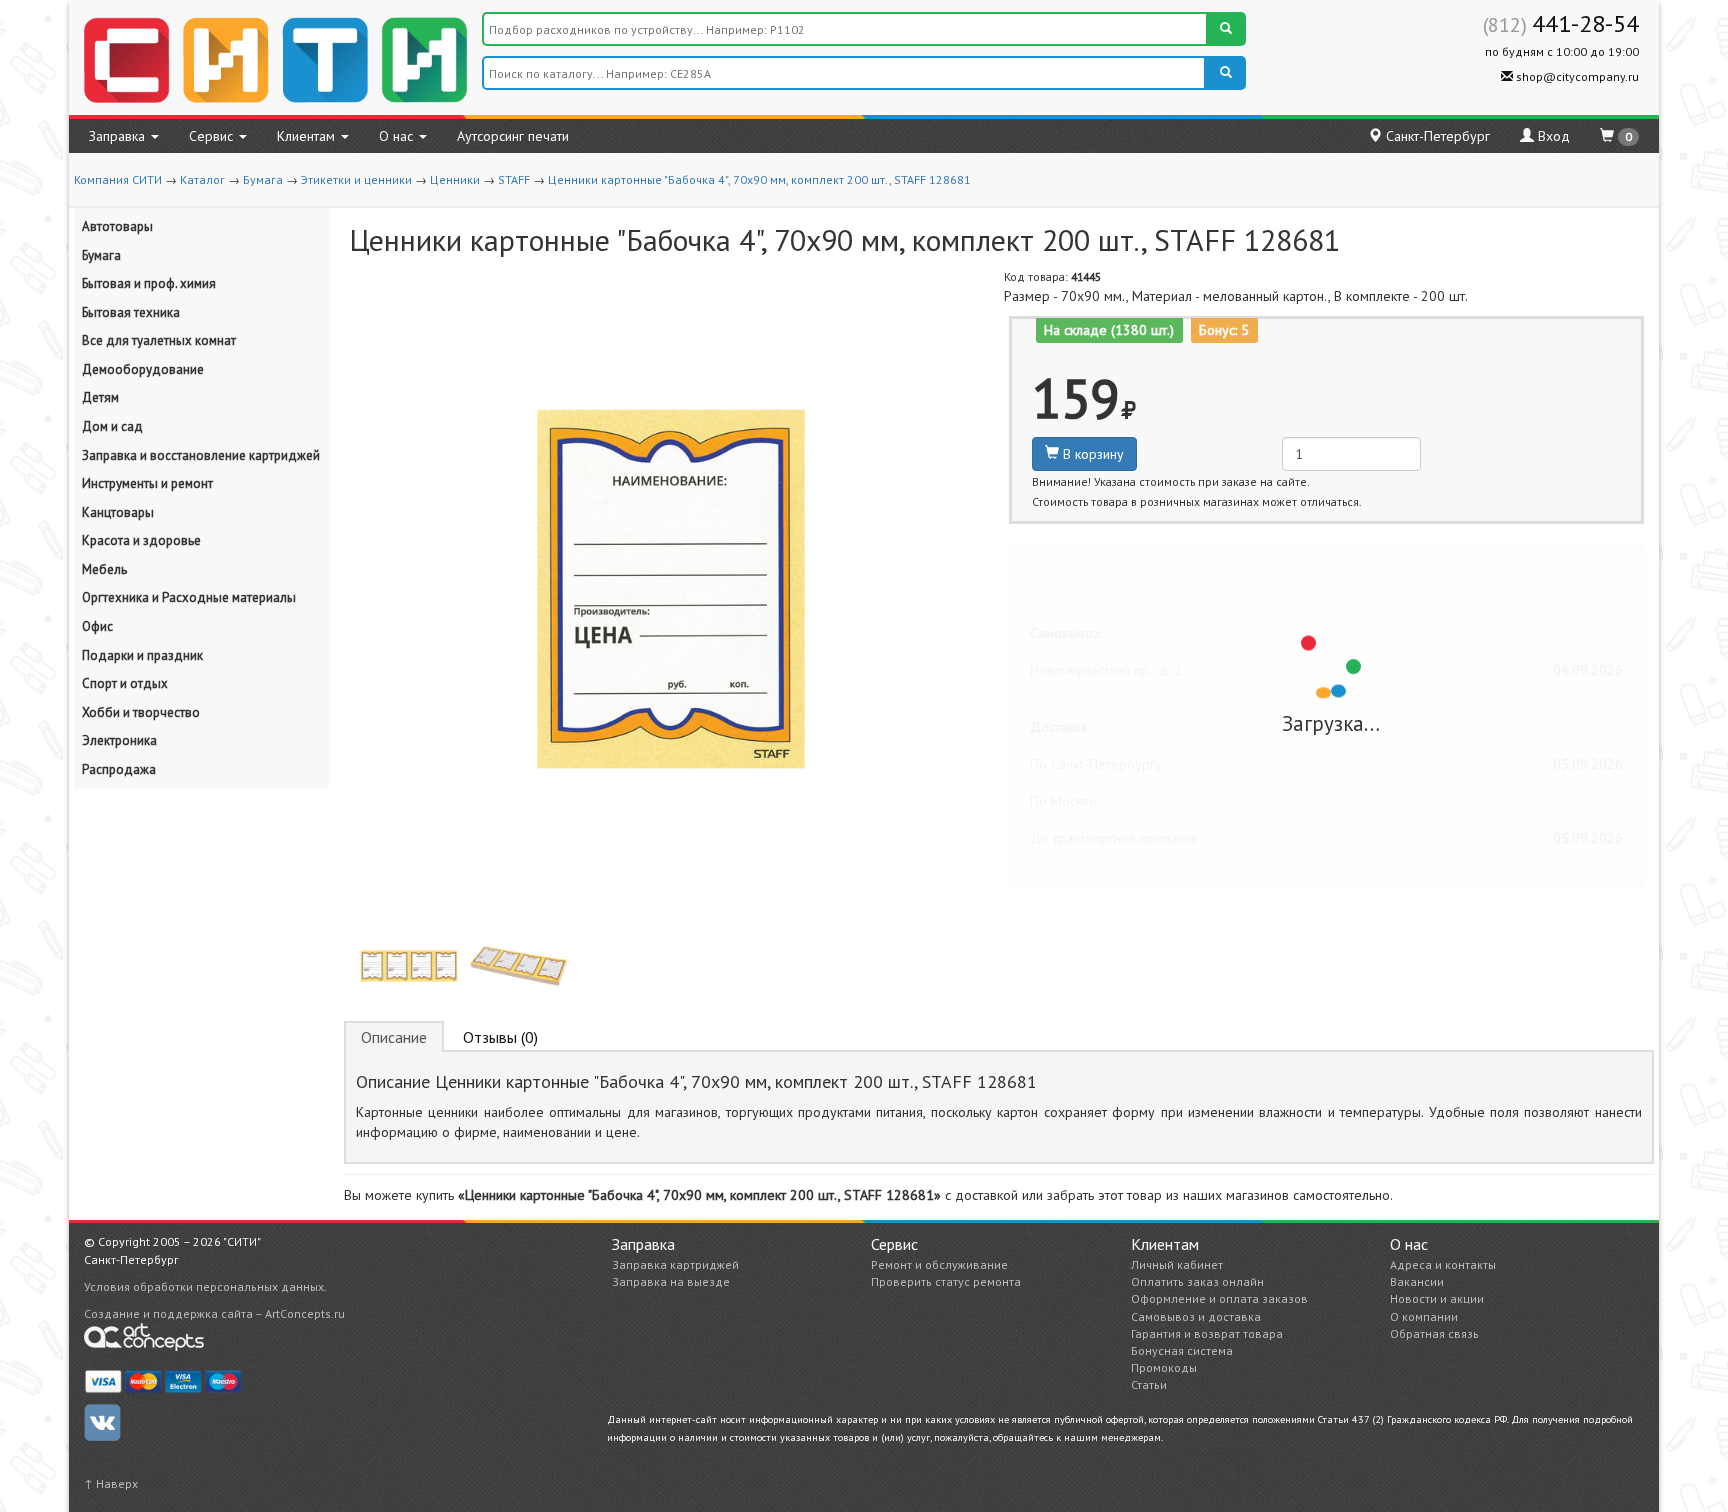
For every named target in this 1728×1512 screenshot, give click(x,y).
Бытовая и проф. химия (149, 283)
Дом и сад (112, 426)
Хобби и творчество (141, 712)
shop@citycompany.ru (1576, 76)
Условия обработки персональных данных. (205, 1286)
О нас (398, 136)
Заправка (119, 136)
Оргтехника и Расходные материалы (189, 597)
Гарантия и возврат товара (1207, 1333)
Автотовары (117, 226)
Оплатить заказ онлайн (1197, 1281)
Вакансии (1417, 1281)
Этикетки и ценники (356, 179)
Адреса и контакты (1443, 1264)
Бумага (263, 179)
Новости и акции (1437, 1298)
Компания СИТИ (118, 179)
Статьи (1149, 1384)
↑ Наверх (111, 1483)
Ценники (455, 179)
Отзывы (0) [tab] (500, 1037)
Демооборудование (143, 369)
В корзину (1091, 454)
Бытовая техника (131, 312)
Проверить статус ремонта (946, 1281)
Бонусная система (1182, 1350)
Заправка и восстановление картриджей (201, 455)
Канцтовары (118, 512)
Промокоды (1164, 1367)
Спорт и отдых (125, 683)
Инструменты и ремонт (147, 483)
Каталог (202, 179)
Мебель (104, 569)
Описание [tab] (394, 1037)
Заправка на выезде (671, 1281)
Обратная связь (1434, 1333)
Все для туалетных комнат (159, 340)
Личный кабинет (1177, 1264)
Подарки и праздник (142, 655)
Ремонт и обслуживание (939, 1264)
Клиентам (308, 136)
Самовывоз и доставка (1196, 1316)
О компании (1424, 1316)
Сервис (213, 136)
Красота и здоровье (141, 540)
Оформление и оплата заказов (1219, 1298)
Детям (100, 397)
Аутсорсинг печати (513, 136)
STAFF (514, 179)
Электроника (119, 740)
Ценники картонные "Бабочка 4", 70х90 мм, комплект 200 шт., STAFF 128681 (759, 179)
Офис (97, 626)
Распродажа (119, 769)
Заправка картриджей (675, 1264)
